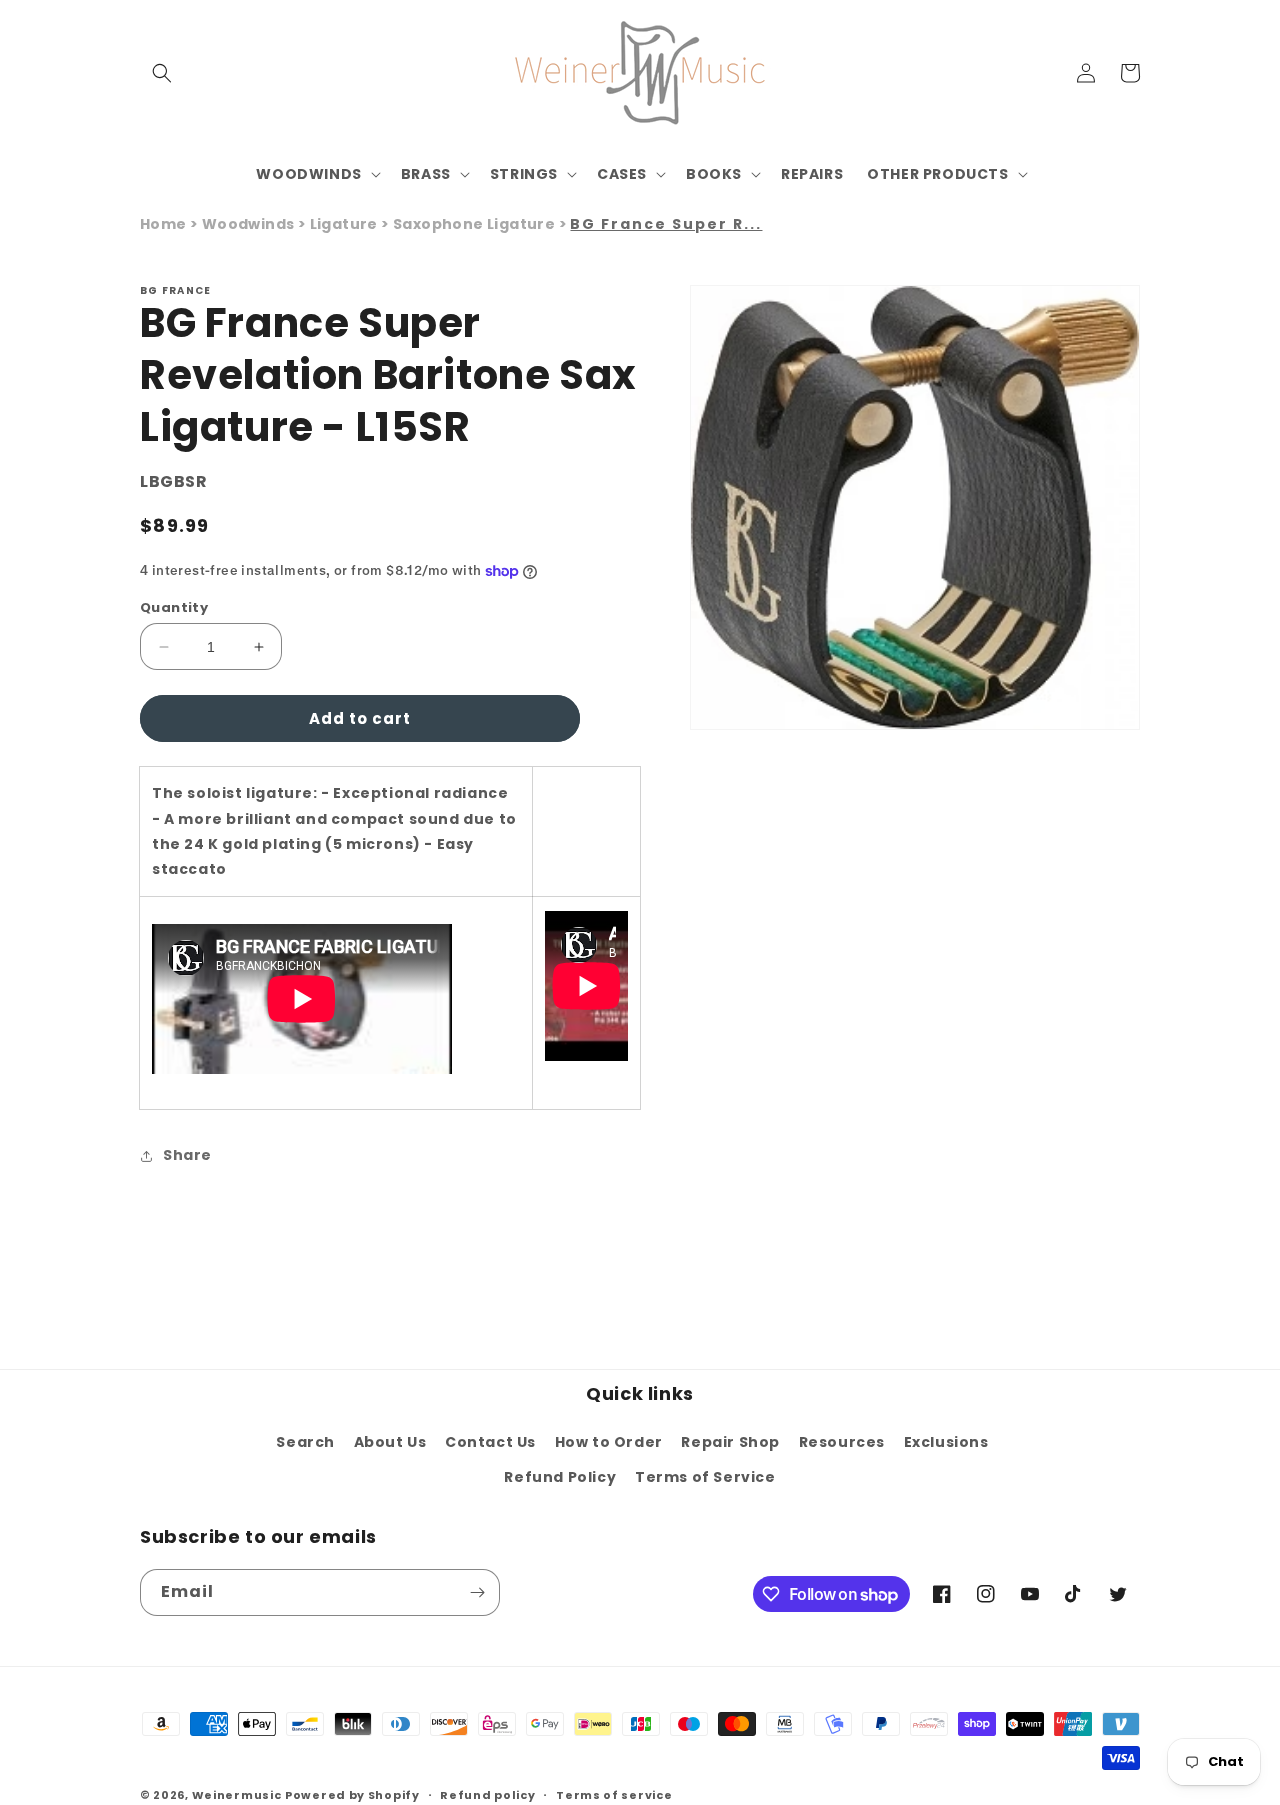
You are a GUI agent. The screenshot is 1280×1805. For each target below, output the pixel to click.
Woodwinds (250, 224)
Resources (842, 1442)
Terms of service (614, 1795)
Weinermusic (237, 1795)
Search (305, 1442)
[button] (162, 73)
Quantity (174, 607)
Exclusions (946, 1442)
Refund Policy (560, 1477)
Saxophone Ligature (476, 224)
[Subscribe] (477, 1592)
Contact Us (490, 1442)
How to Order (609, 1442)
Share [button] (187, 1155)
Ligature (346, 224)
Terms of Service (705, 1477)
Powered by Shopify (352, 1795)
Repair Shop (730, 1442)
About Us (390, 1442)
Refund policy (487, 1795)
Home (163, 224)
